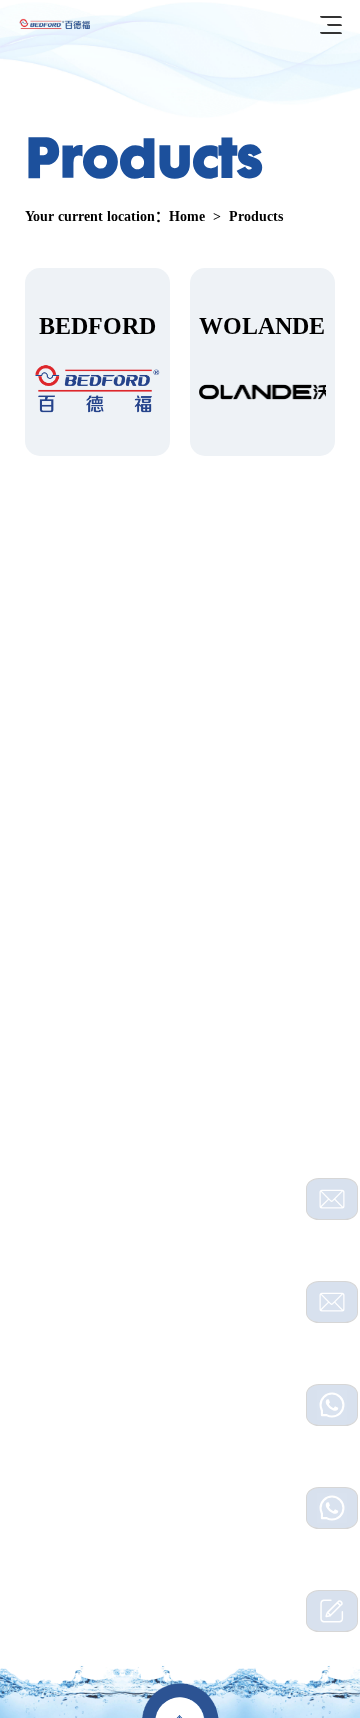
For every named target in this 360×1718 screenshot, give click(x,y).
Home (187, 216)
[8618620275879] (332, 1508)
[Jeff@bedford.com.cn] (332, 1302)
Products (256, 216)
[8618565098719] (332, 1405)
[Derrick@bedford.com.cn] (332, 1199)
